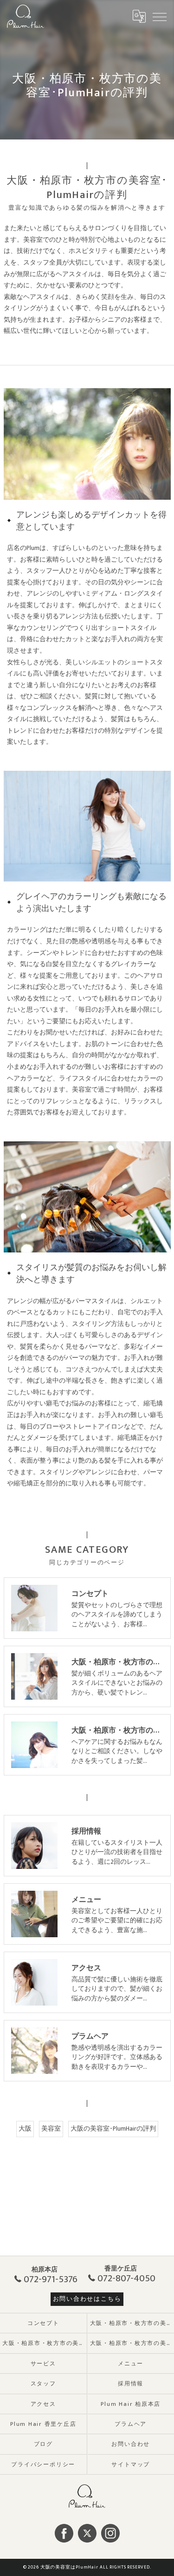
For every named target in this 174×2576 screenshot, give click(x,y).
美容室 (51, 2129)
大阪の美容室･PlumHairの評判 (113, 2129)
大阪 (25, 2129)
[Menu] (160, 16)
